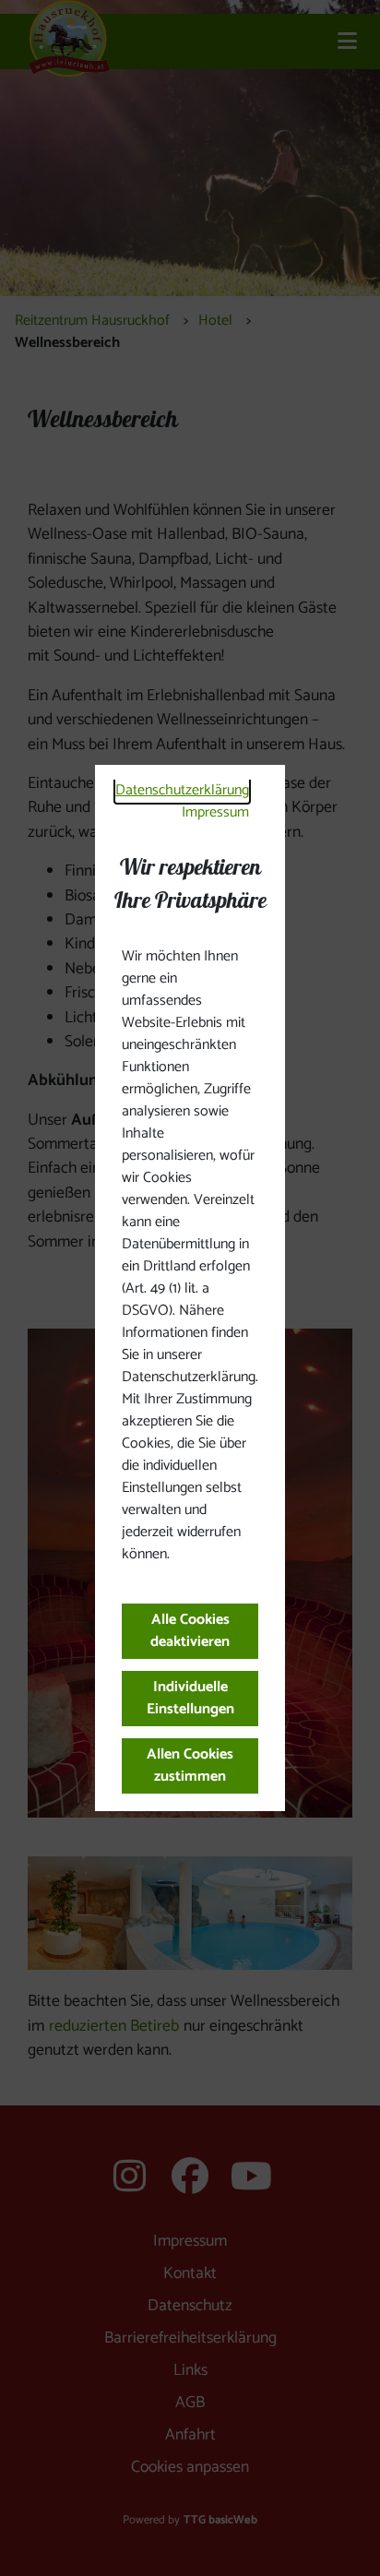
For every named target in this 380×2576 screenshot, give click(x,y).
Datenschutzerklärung (182, 790)
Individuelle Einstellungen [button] (190, 1698)
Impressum (215, 812)
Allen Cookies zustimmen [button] (190, 1765)
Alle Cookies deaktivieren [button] (190, 1631)
